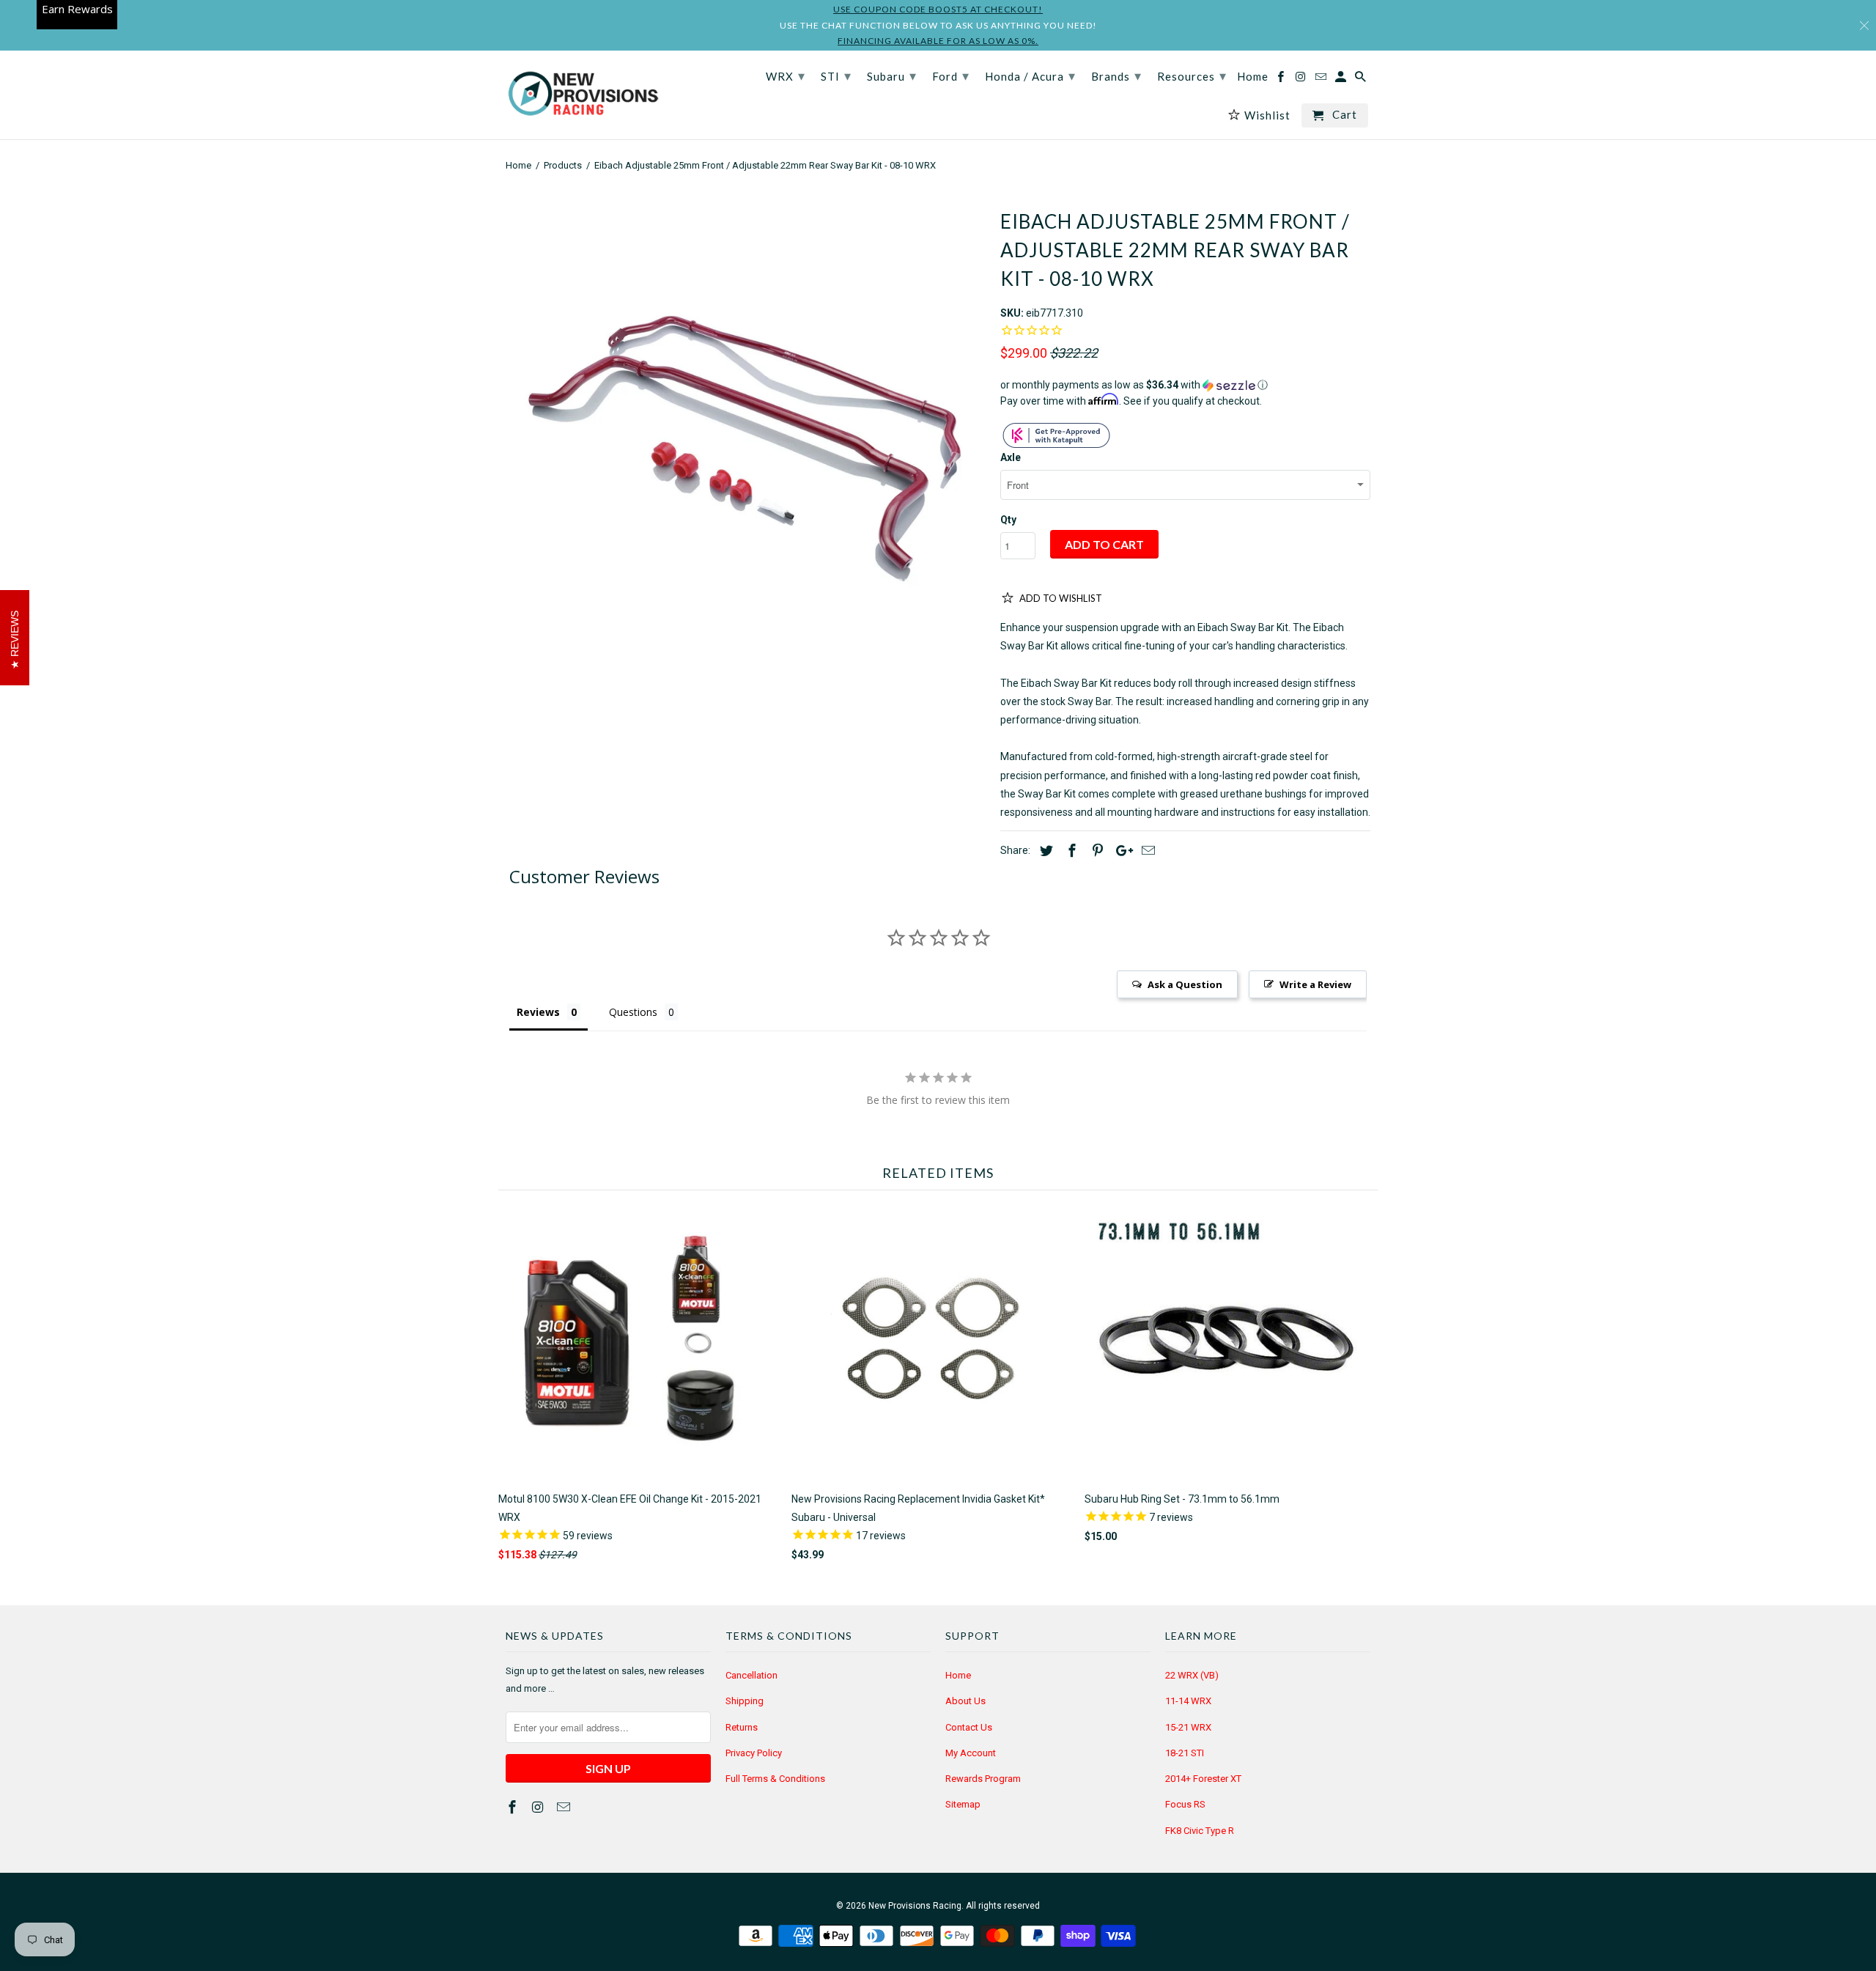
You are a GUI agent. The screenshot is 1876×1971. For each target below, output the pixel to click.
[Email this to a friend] (1146, 851)
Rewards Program (983, 1779)
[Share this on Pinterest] (1096, 851)
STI (836, 75)
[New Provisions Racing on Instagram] (539, 1807)
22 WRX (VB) (1192, 1675)
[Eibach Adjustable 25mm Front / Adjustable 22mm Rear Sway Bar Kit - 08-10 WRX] (746, 433)
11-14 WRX (1188, 1701)
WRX (786, 75)
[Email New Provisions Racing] (565, 1807)
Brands (1116, 75)
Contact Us (969, 1727)
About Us (965, 1701)
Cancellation (751, 1675)
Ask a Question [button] (1185, 984)
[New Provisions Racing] (583, 95)
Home (958, 1675)
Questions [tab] (633, 1012)
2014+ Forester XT (1203, 1779)
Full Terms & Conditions (775, 1779)
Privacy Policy (754, 1753)
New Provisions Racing (915, 1906)
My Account (971, 1753)
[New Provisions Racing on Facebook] (514, 1807)
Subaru (892, 75)
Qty (1008, 520)
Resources (1192, 75)
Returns (742, 1727)
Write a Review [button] (1315, 984)
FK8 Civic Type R (1200, 1831)
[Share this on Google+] (1120, 851)
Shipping (745, 1701)
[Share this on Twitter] (1044, 851)
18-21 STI (1185, 1753)
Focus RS (1185, 1804)
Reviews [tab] (538, 1012)
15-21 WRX (1188, 1727)
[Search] (1362, 80)
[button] (1185, 385)
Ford (951, 75)
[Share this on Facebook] (1070, 851)
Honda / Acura (1030, 75)
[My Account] (1342, 80)
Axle (1011, 457)
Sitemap (963, 1804)
